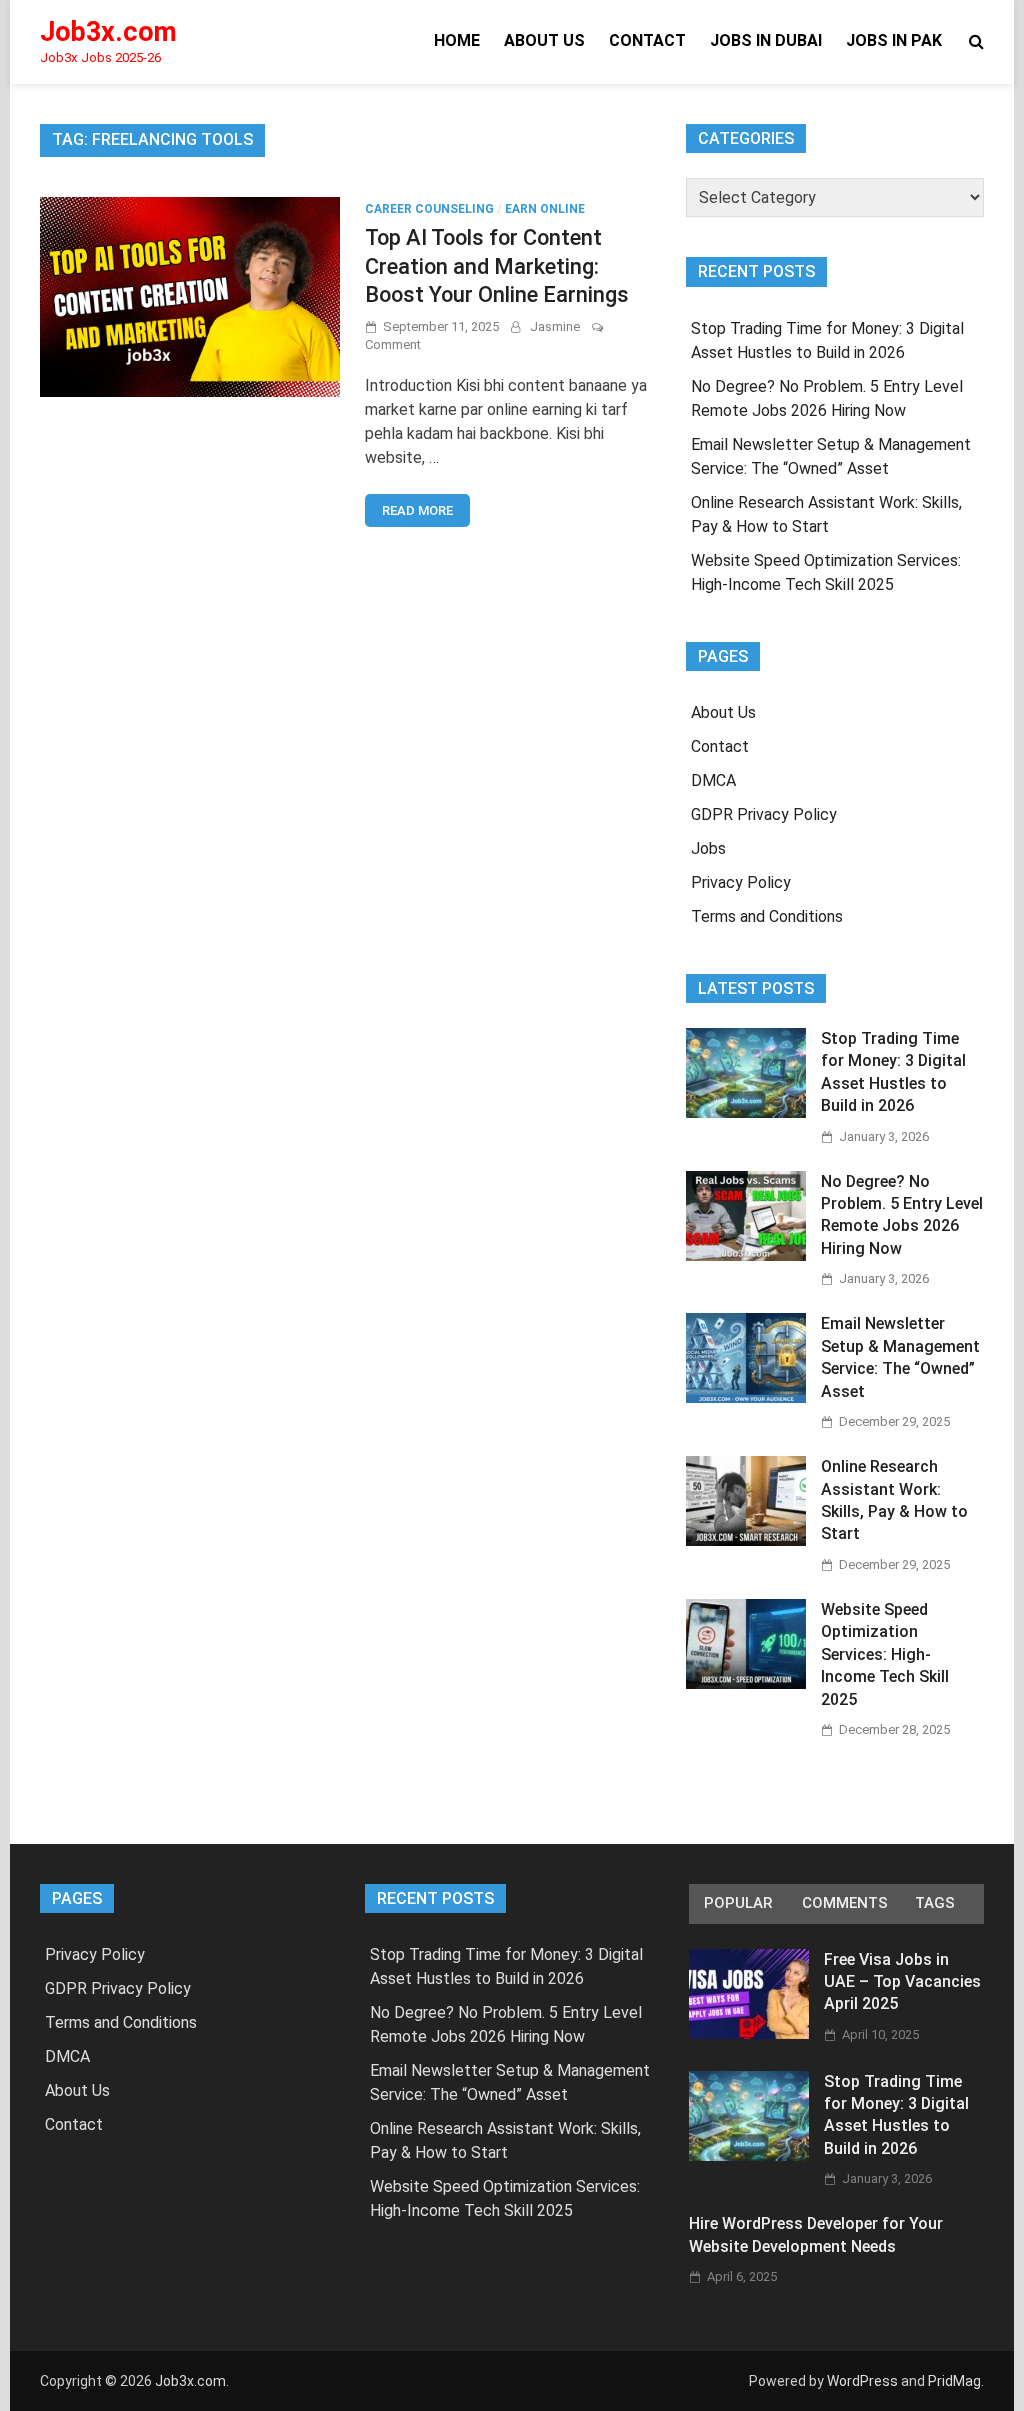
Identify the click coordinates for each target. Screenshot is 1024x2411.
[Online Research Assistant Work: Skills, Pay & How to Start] (746, 1540)
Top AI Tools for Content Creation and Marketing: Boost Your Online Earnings (497, 266)
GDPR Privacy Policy (764, 814)
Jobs (708, 848)
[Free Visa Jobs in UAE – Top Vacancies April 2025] (749, 2033)
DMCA (713, 780)
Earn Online (545, 209)
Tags (935, 1903)
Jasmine (555, 326)
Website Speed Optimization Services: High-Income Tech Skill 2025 (885, 1654)
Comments (845, 1903)
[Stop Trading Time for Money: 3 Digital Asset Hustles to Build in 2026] (746, 1112)
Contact (647, 40)
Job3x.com (108, 32)
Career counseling (429, 209)
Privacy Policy (741, 882)
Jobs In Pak (894, 40)
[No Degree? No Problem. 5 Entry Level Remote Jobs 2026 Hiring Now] (746, 1255)
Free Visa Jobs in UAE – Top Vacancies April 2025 (902, 1982)
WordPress (862, 2381)
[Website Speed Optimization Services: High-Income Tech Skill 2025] (746, 1683)
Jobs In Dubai (766, 40)
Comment (393, 344)
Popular (738, 1903)
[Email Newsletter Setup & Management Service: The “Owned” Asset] (746, 1397)
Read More (417, 510)
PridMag (954, 2381)
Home (457, 40)
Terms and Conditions (767, 916)
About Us (544, 40)
